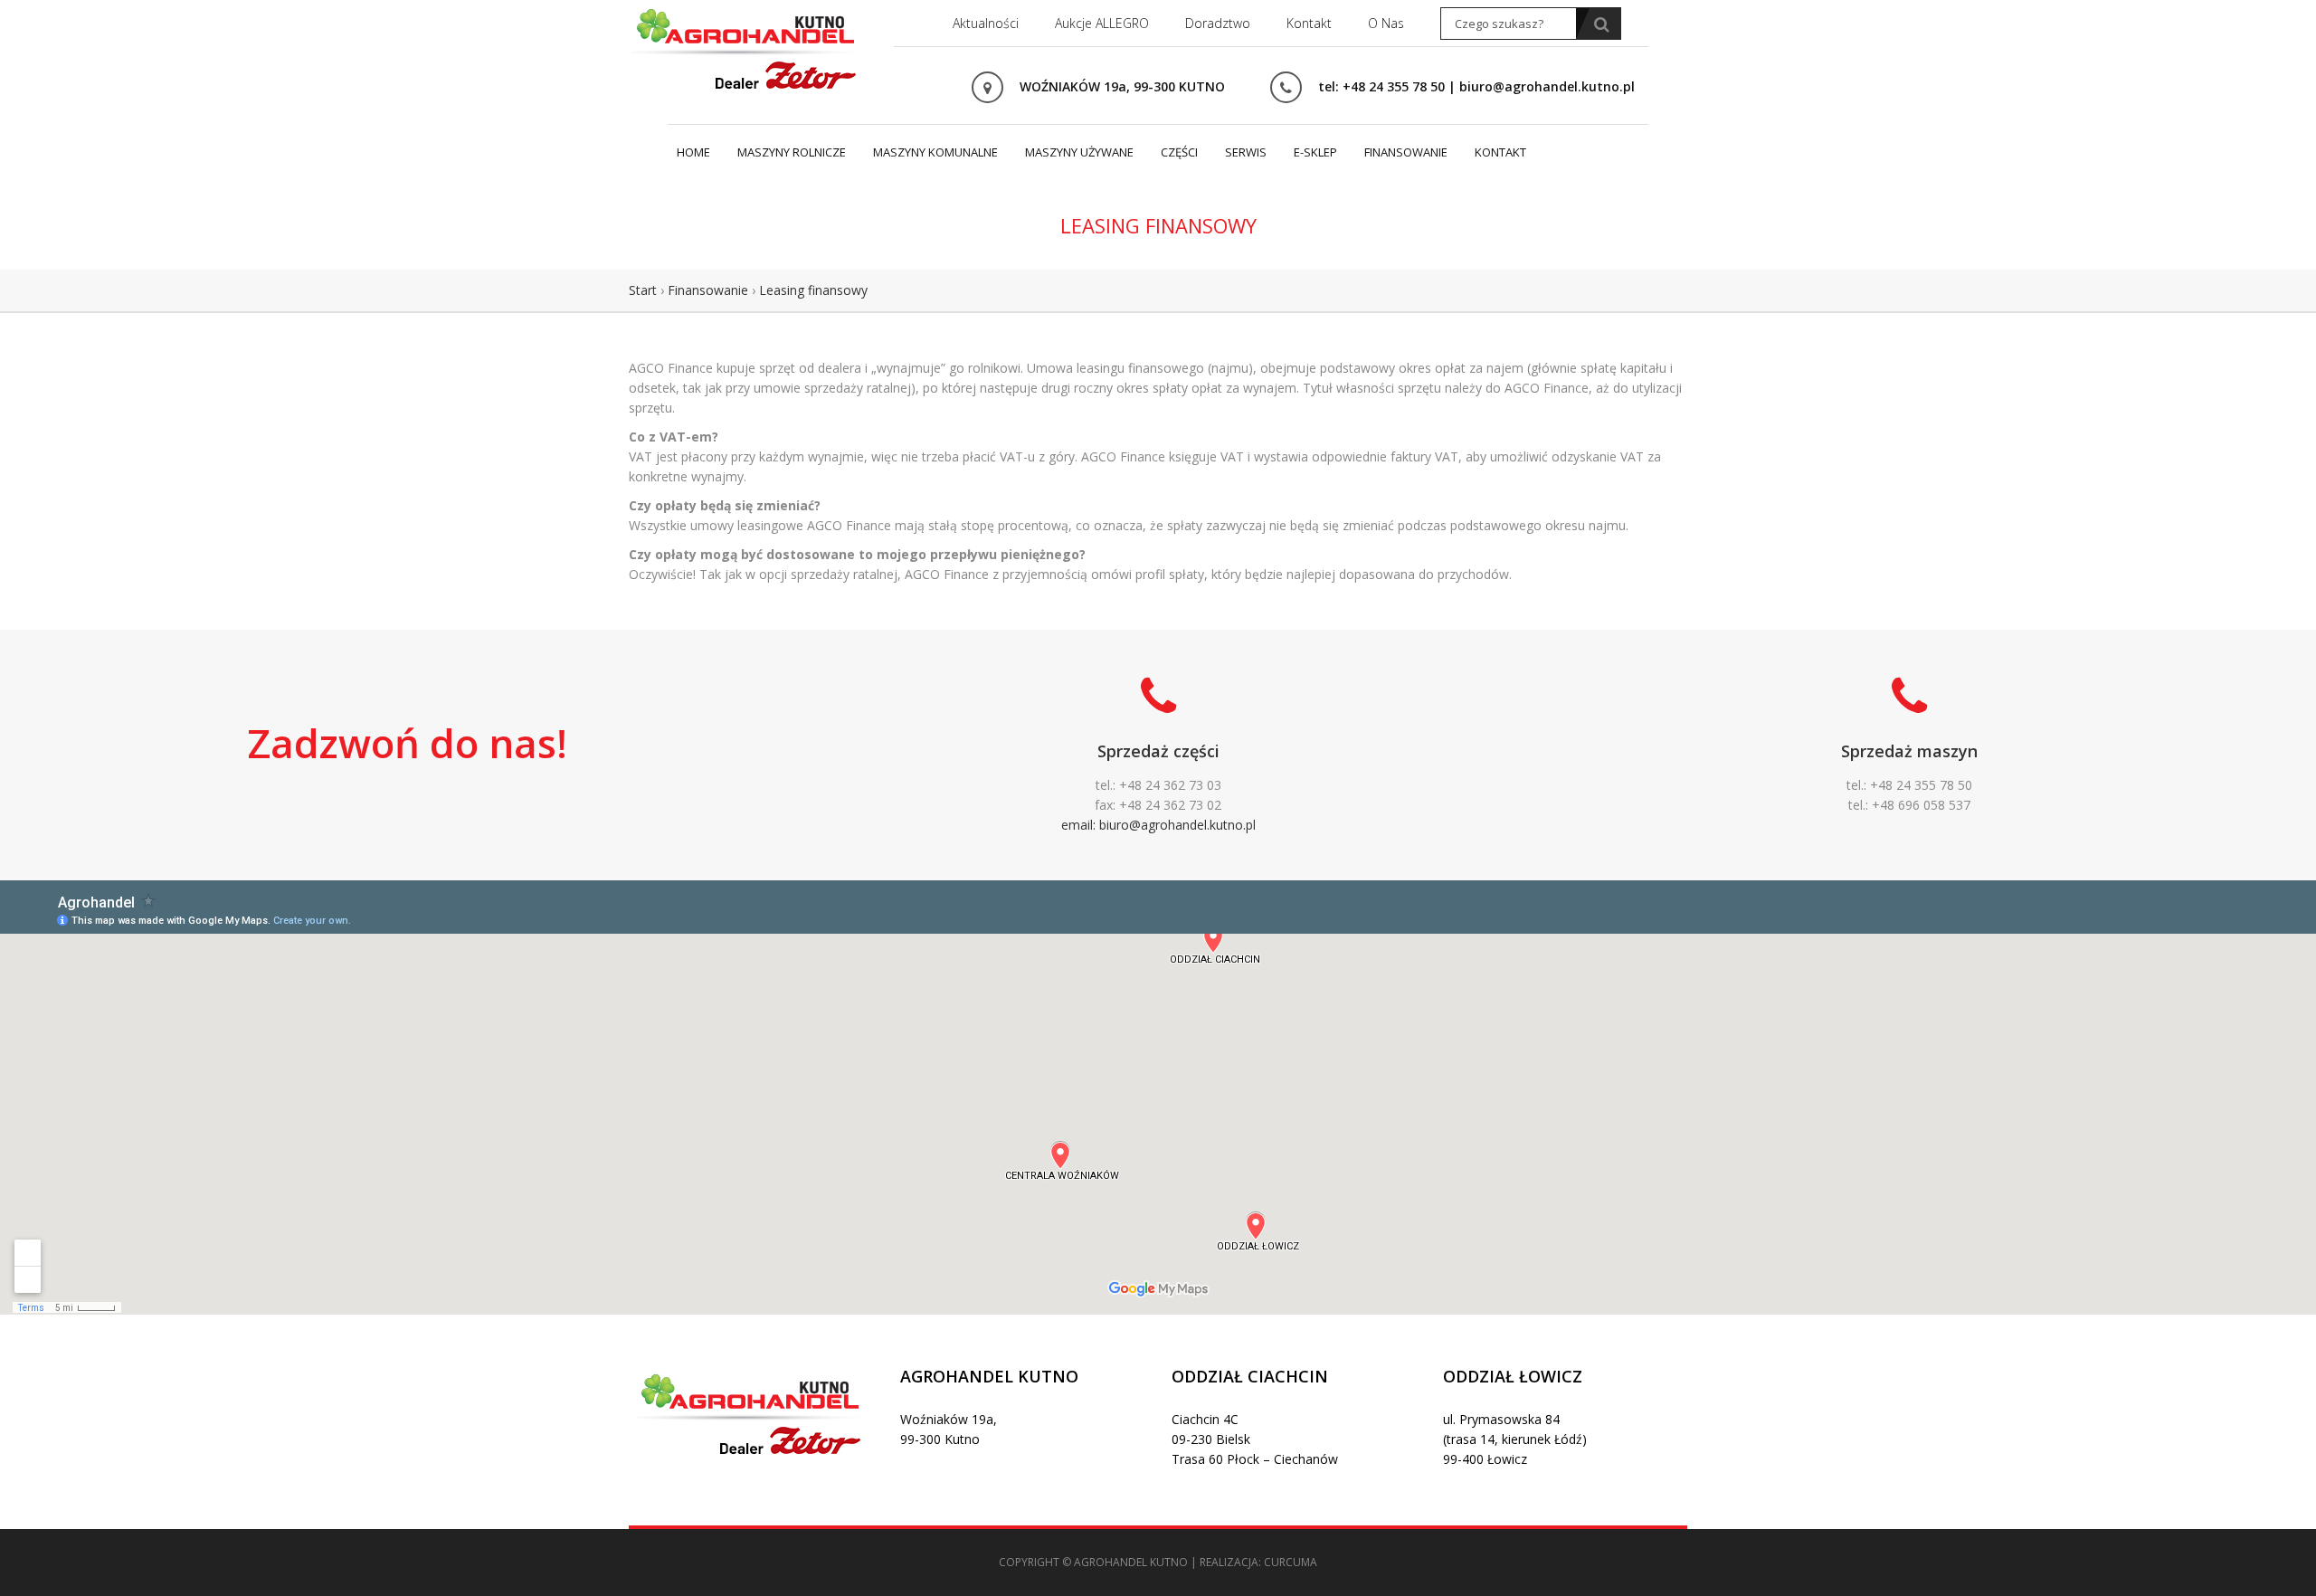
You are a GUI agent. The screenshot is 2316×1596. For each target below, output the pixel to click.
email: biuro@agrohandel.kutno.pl (1158, 825)
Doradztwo (1218, 23)
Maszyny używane (1079, 152)
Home (693, 152)
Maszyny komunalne (935, 152)
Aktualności (986, 23)
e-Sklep (1315, 152)
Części (1179, 152)
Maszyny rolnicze (792, 152)
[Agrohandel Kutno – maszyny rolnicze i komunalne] (746, 47)
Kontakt (1309, 23)
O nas (1386, 23)
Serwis (1246, 152)
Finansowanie (1406, 152)
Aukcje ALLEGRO (1102, 23)
